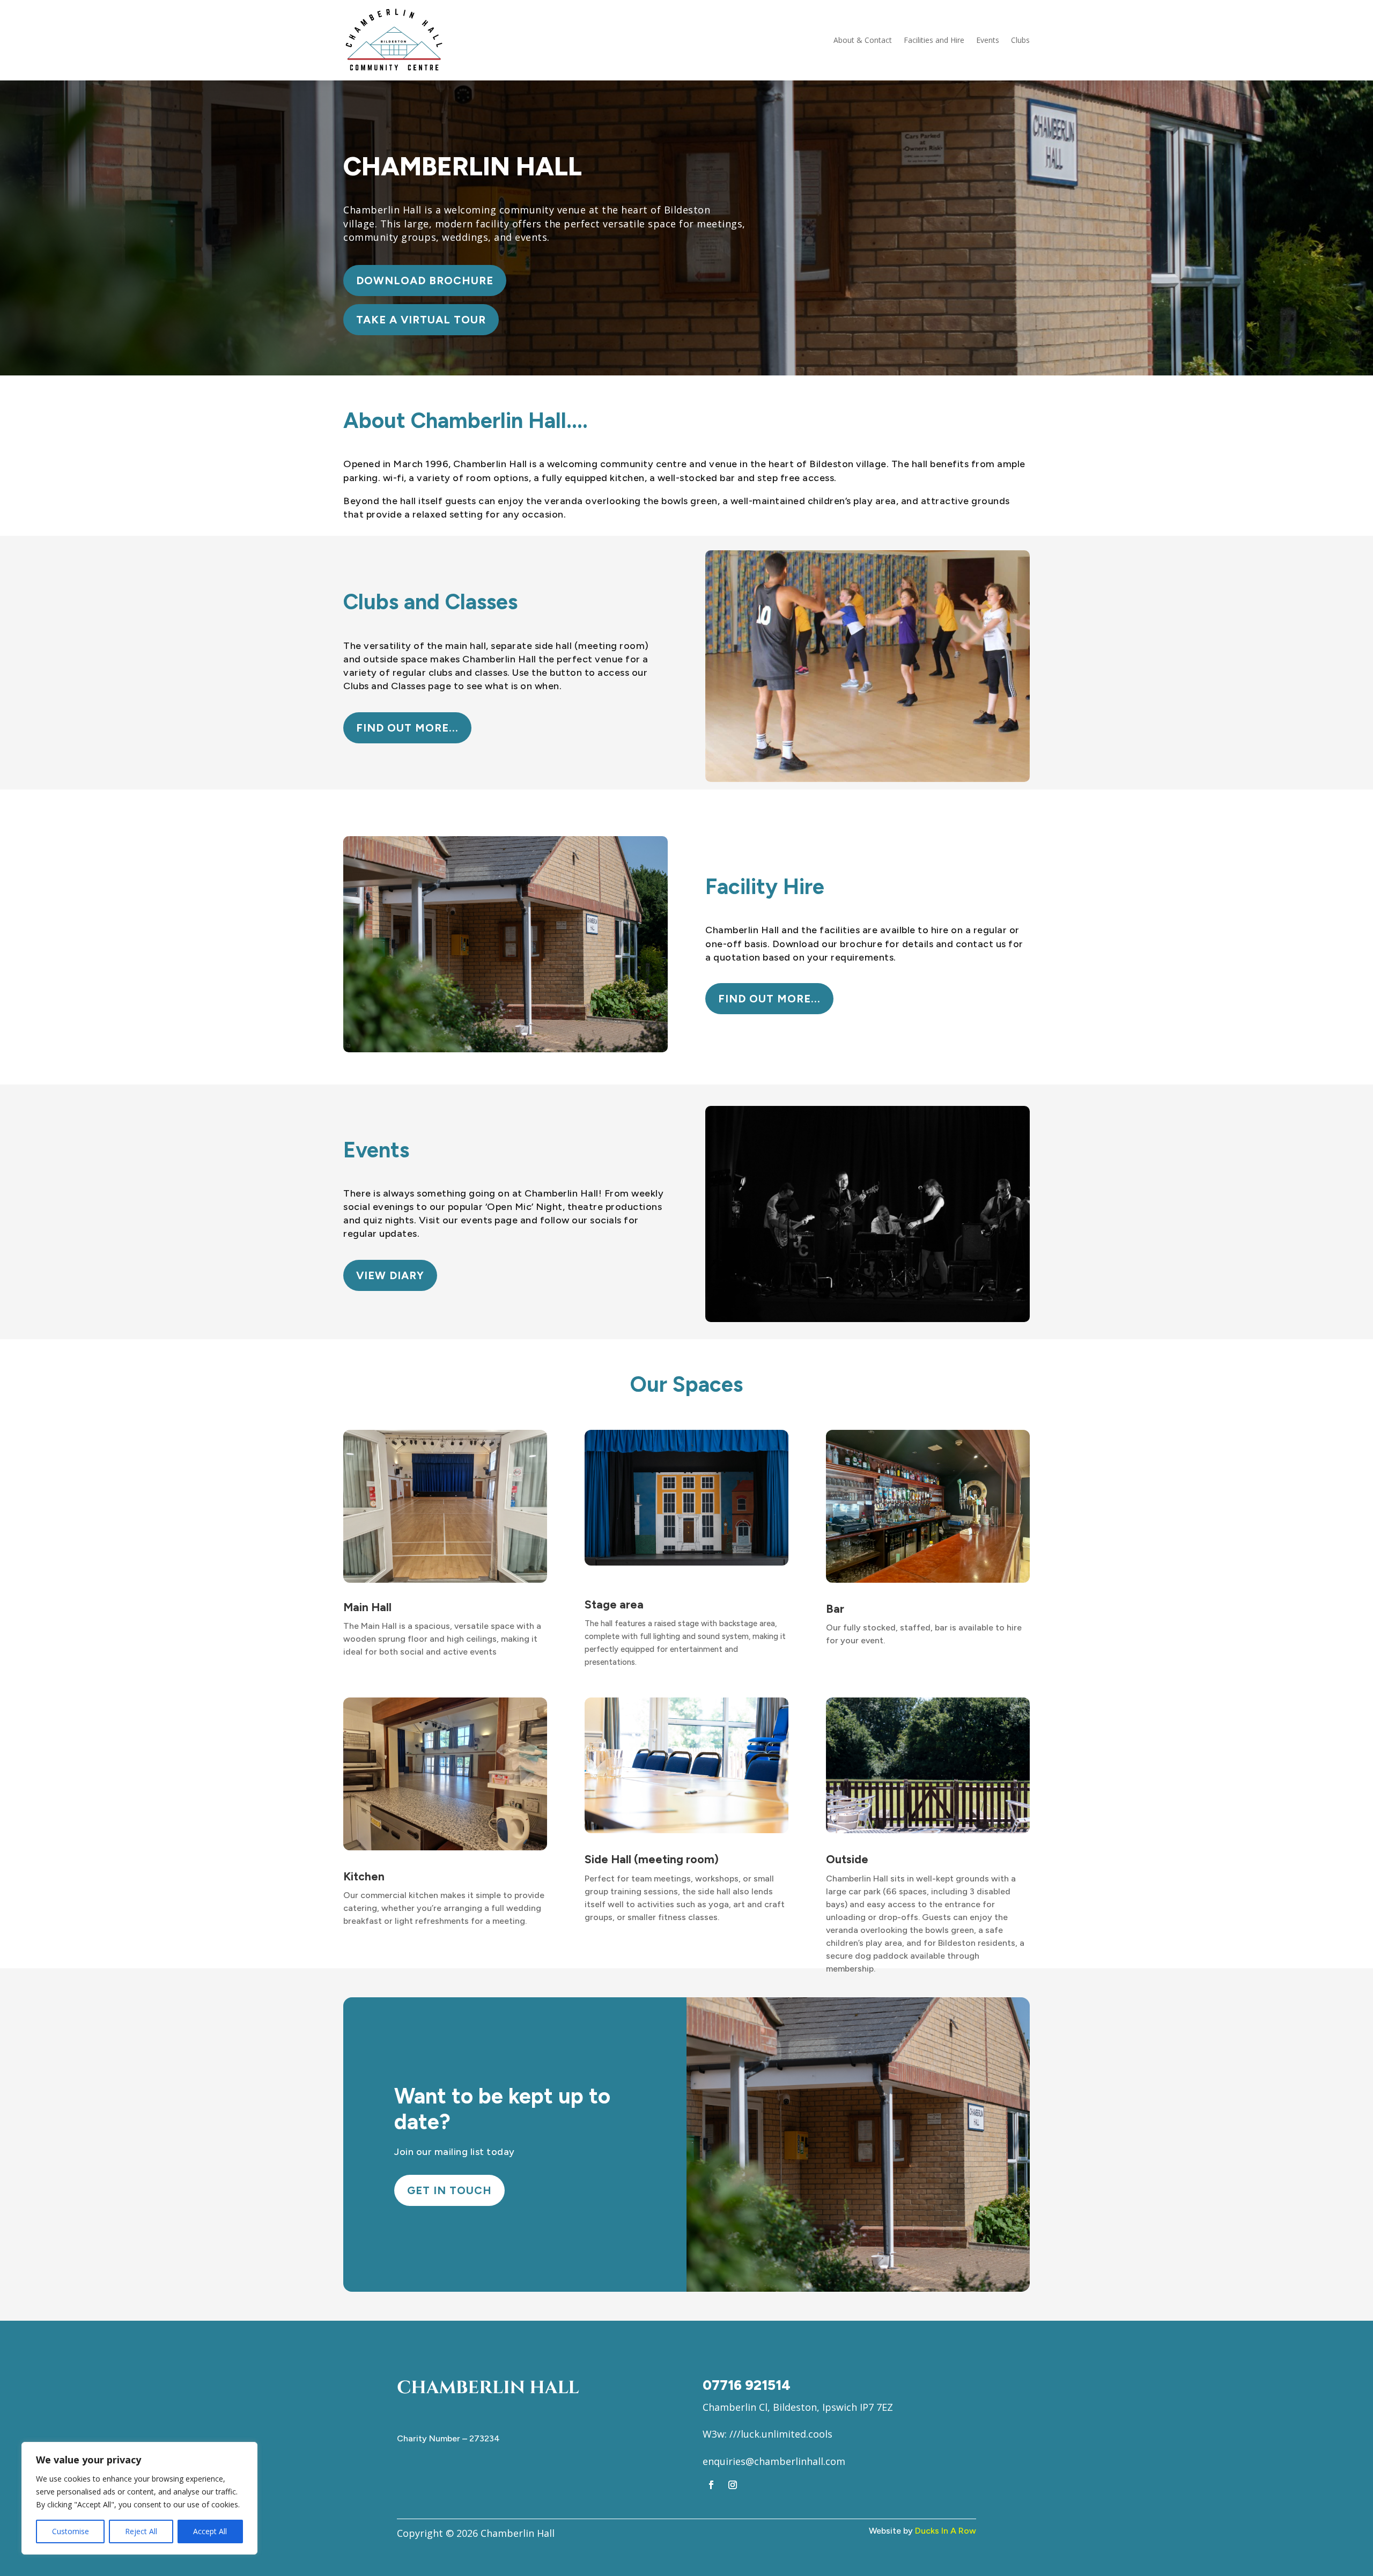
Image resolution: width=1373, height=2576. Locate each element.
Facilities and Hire (934, 40)
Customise (71, 2531)
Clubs (1020, 40)
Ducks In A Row (946, 2531)
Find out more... (407, 728)
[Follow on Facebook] (711, 2485)
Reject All (141, 2531)
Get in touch (449, 2190)
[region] (139, 2498)
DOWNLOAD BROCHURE (425, 281)
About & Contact (863, 40)
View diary (390, 1275)
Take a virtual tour (421, 320)
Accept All (210, 2531)
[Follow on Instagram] (733, 2485)
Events (988, 40)
